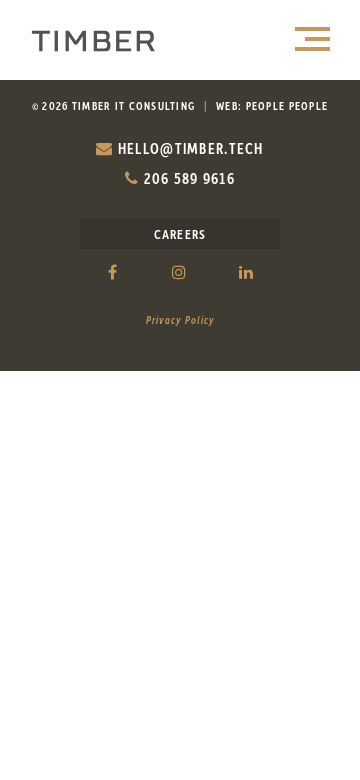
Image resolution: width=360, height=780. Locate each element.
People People (287, 105)
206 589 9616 (187, 178)
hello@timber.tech (189, 148)
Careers (180, 233)
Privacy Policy (180, 320)
